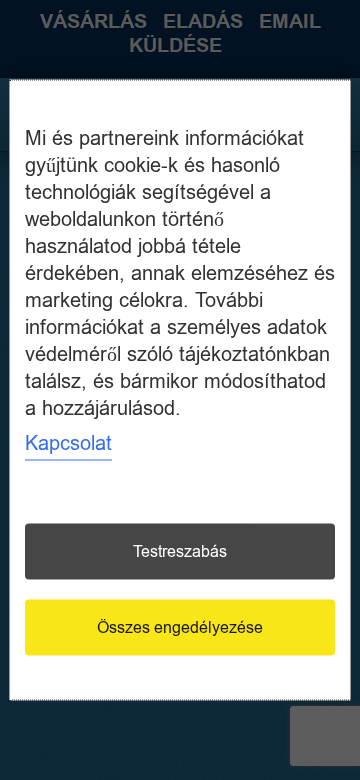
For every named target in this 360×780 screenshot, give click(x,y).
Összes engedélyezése (180, 628)
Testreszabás (180, 552)
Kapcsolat (68, 443)
